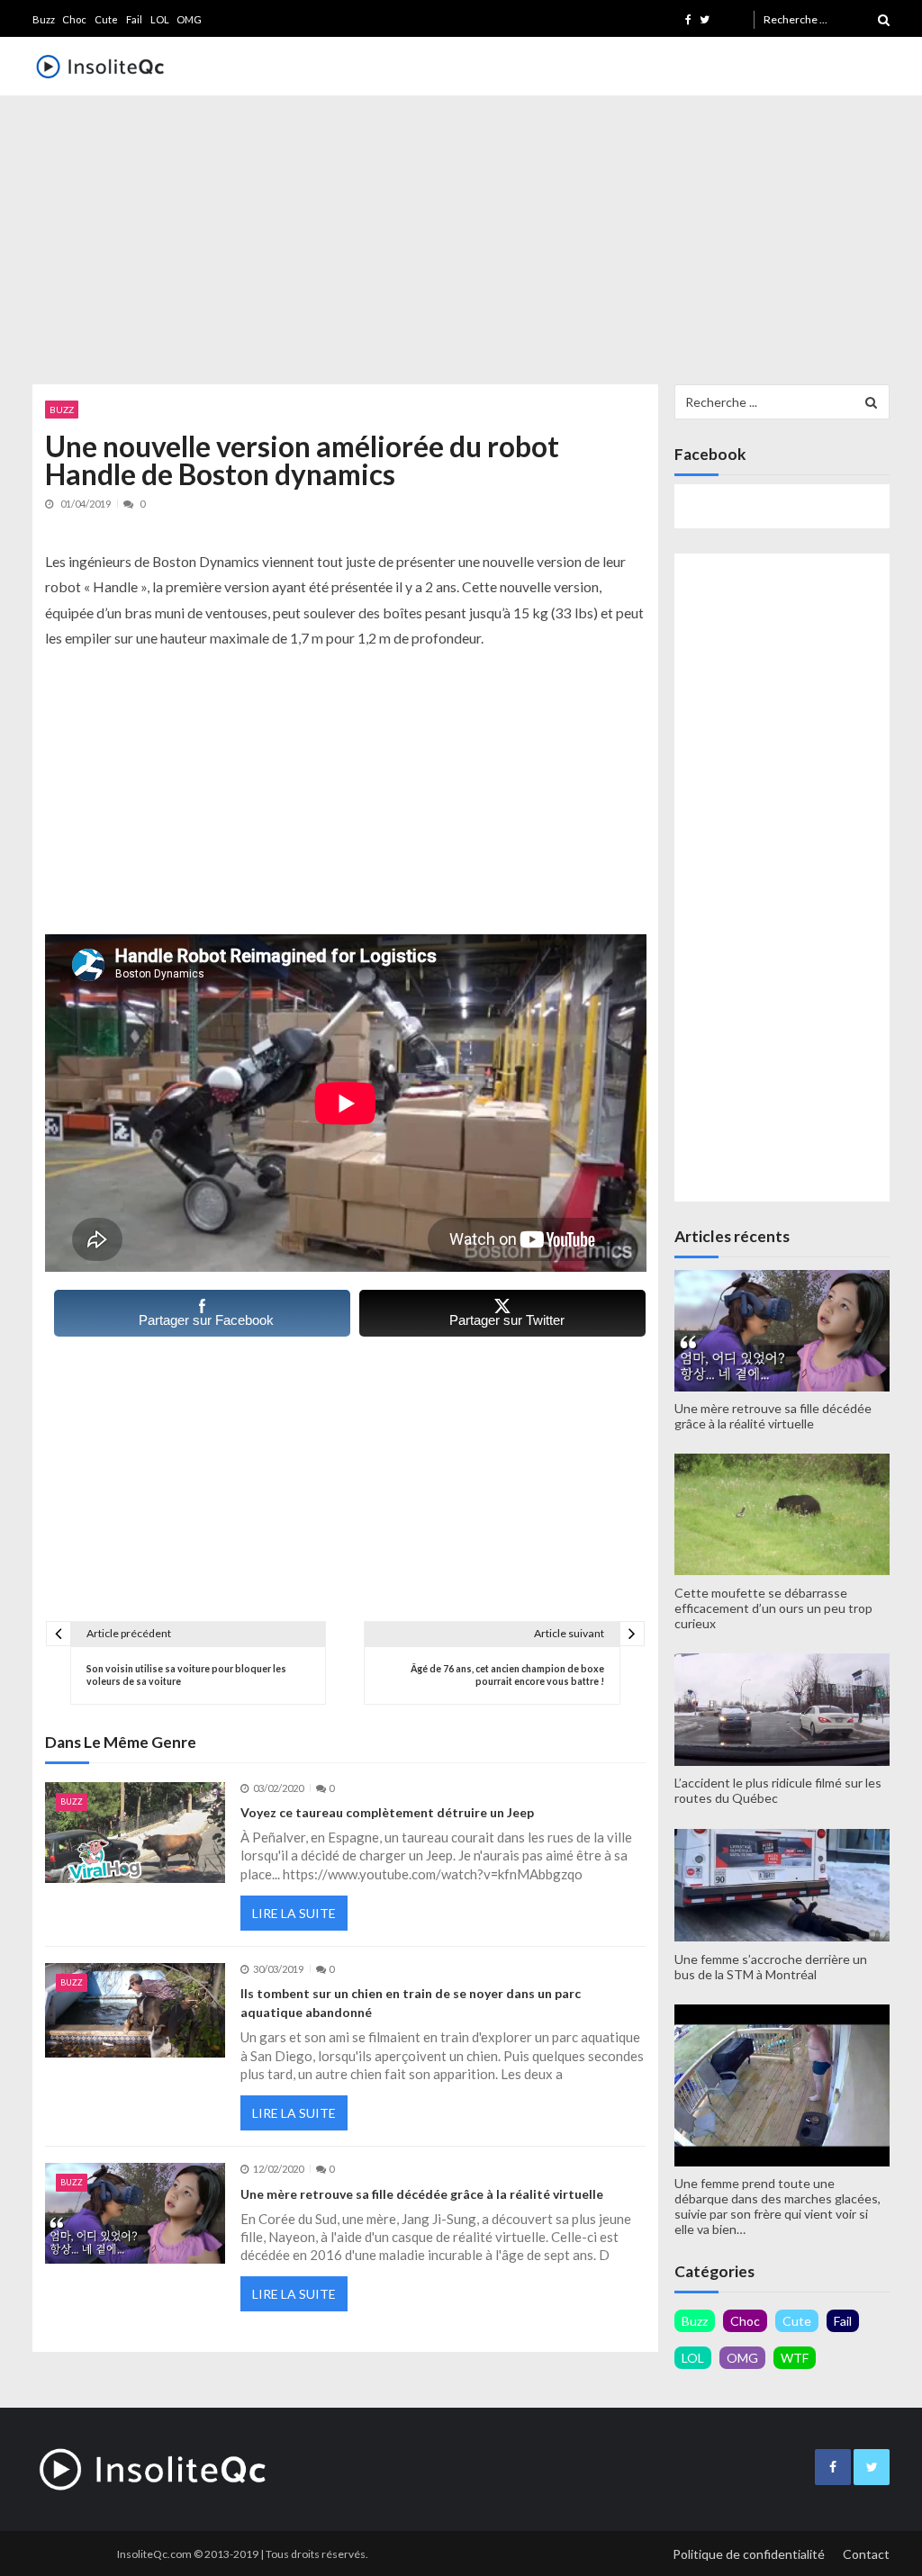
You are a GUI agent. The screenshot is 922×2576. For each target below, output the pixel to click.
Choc (74, 19)
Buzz (44, 19)
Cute (106, 19)
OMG (189, 19)
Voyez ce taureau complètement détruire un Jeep (387, 1812)
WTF (795, 2358)
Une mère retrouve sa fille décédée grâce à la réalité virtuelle (422, 2194)
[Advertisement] (461, 236)
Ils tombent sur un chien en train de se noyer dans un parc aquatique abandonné (411, 2003)
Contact (866, 2554)
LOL (160, 19)
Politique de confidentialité (749, 2554)
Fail (134, 19)
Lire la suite (294, 1913)
